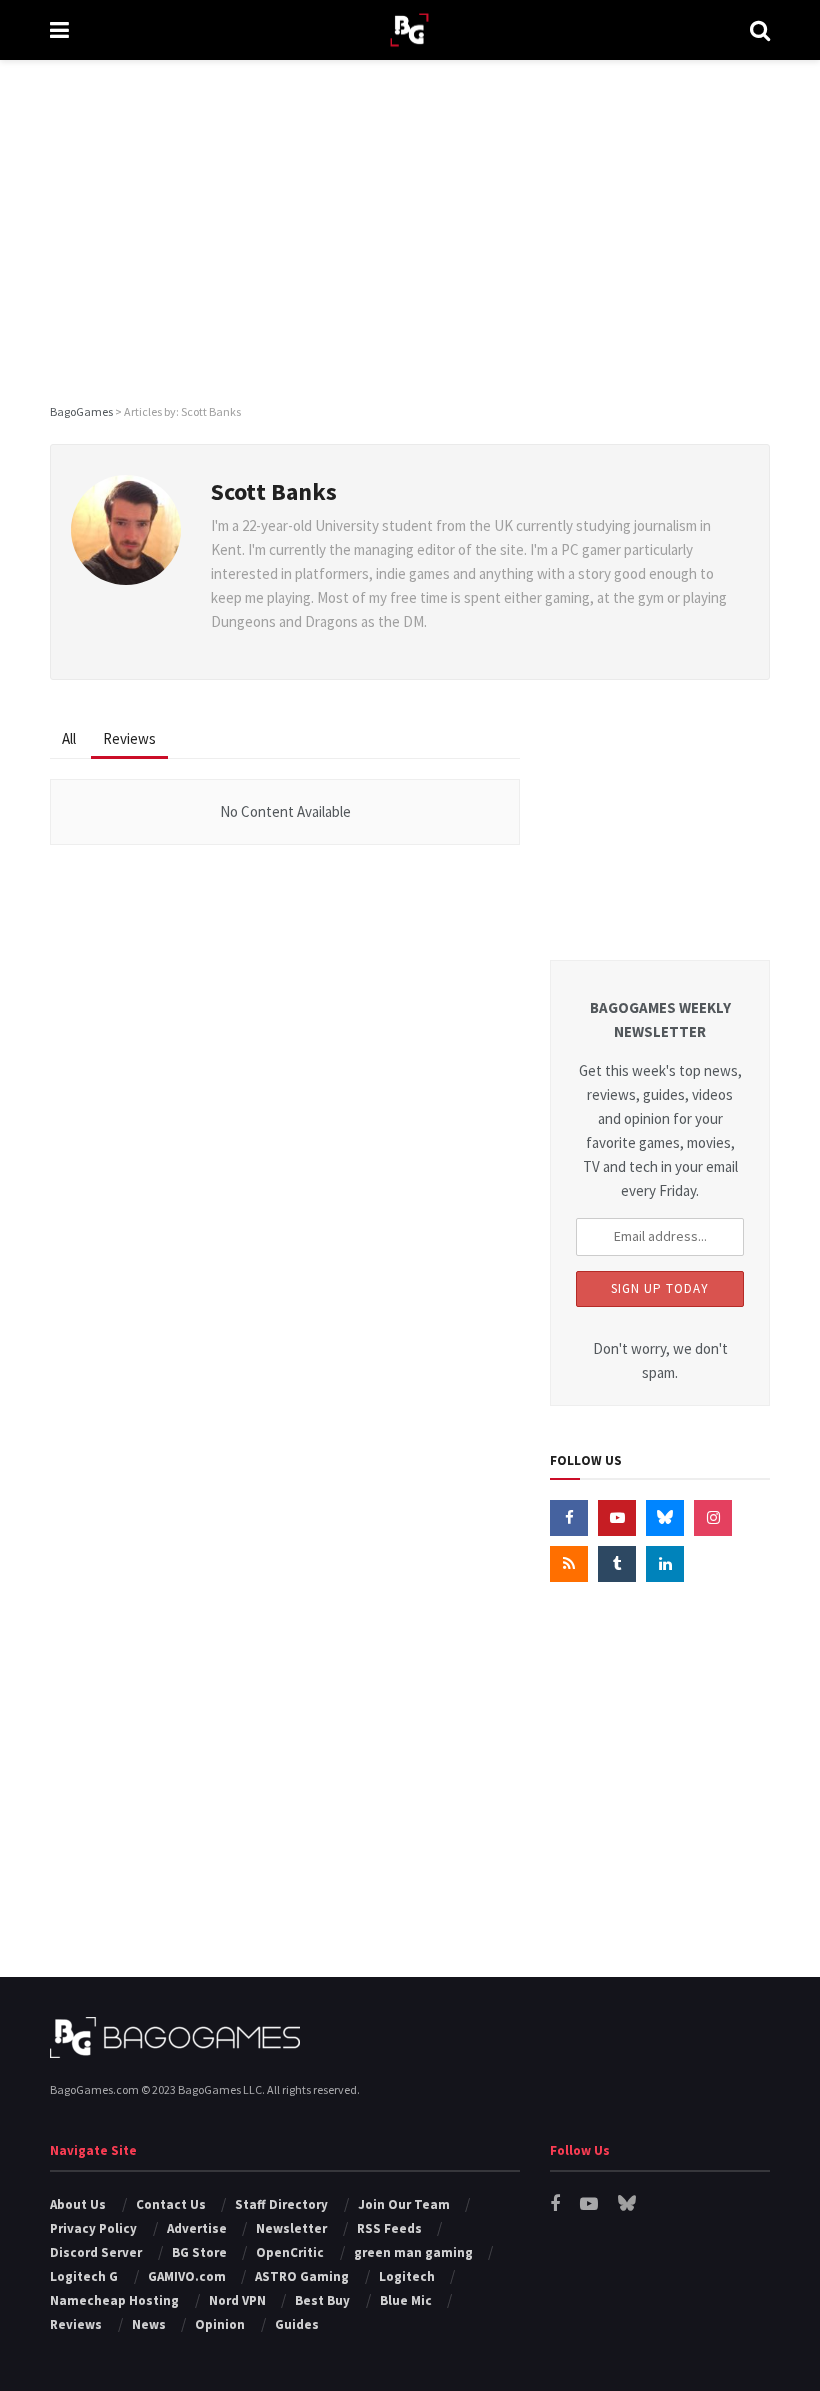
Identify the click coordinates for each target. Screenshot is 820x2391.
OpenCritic (290, 2252)
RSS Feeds (389, 2228)
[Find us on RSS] (569, 1564)
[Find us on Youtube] (617, 1518)
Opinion (220, 2324)
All (69, 738)
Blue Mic (406, 2300)
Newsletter (291, 2228)
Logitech (407, 2276)
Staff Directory (281, 2204)
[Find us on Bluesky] (665, 1518)
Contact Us (171, 2204)
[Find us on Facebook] (569, 1518)
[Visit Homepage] (409, 30)
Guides (297, 2324)
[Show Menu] (59, 30)
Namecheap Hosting (114, 2300)
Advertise (197, 2228)
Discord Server (96, 2252)
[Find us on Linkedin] (665, 1564)
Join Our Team (404, 2204)
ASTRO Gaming (302, 2276)
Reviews (129, 738)
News (149, 2324)
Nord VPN (237, 2300)
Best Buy (322, 2300)
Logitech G (84, 2276)
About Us (78, 2204)
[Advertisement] (410, 230)
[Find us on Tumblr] (617, 1564)
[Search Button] (760, 30)
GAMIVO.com (187, 2276)
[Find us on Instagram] (713, 1518)
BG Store (199, 2252)
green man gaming (413, 2252)
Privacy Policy (93, 2228)
